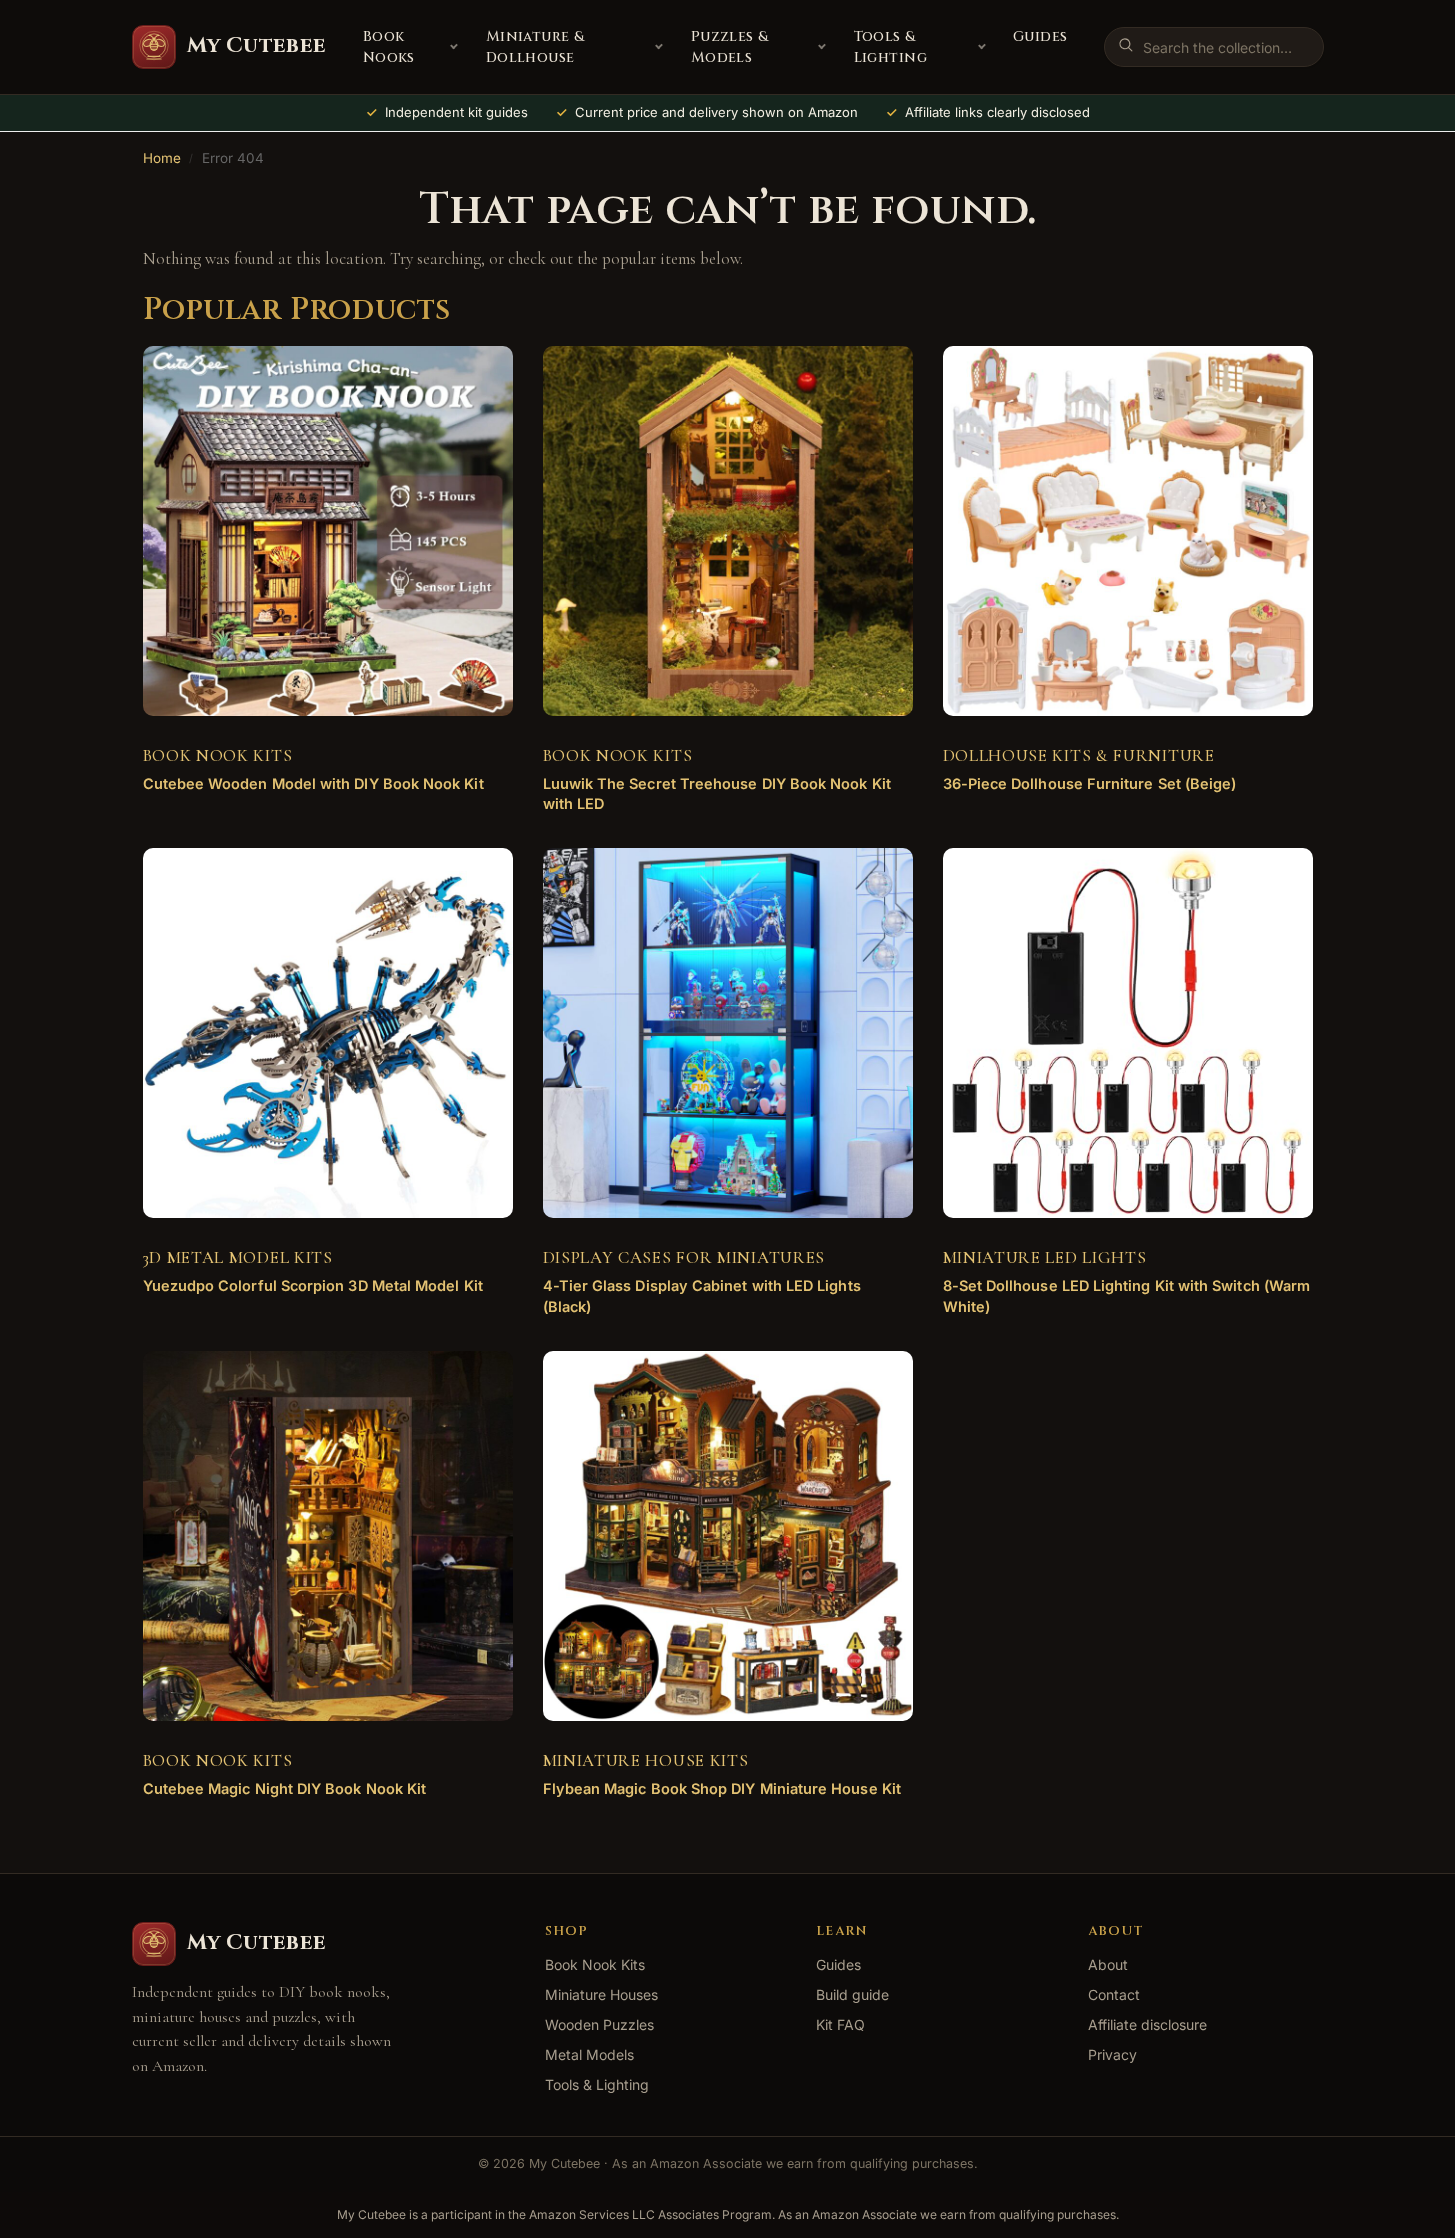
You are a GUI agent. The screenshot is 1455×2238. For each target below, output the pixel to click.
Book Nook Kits (218, 755)
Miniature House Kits (646, 1760)
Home (162, 158)
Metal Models (589, 2054)
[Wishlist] (468, 376)
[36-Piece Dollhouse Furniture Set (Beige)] (1128, 531)
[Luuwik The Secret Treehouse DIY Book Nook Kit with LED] (728, 531)
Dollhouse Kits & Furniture (1079, 755)
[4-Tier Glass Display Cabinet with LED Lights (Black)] (728, 1033)
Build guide (852, 1994)
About (1108, 1964)
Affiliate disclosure (1147, 2024)
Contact (1114, 1994)
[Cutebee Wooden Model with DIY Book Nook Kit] (328, 531)
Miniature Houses (601, 1994)
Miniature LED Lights (1045, 1257)
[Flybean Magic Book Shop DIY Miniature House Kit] (728, 1536)
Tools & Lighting (890, 47)
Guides (1040, 36)
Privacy (1112, 2054)
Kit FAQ (840, 2024)
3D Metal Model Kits (238, 1257)
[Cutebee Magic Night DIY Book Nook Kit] (328, 1536)
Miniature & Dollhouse (535, 47)
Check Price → (312, 799)
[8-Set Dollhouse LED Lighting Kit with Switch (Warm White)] (1128, 1033)
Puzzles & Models (730, 47)
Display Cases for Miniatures (684, 1257)
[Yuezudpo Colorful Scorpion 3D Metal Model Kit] (328, 1033)
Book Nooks (389, 47)
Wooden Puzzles (599, 2024)
